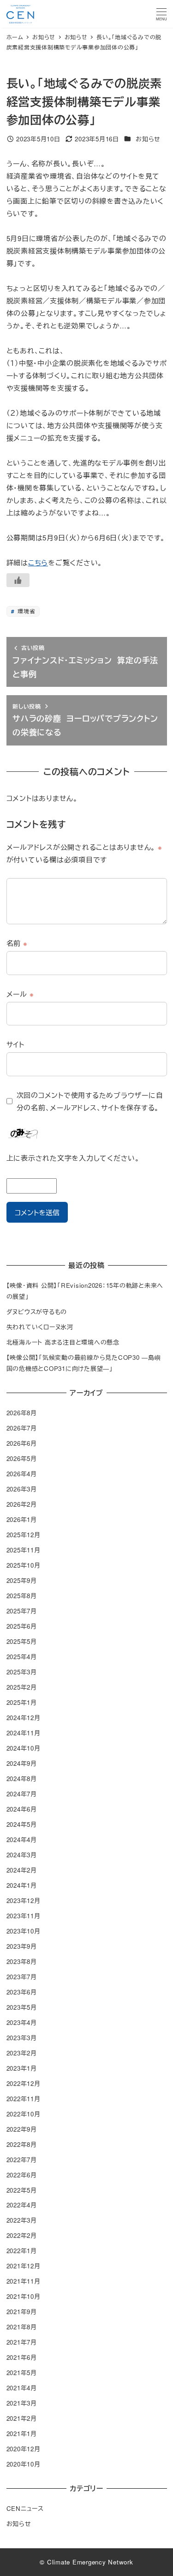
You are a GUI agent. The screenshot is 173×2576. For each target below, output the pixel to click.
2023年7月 (22, 1977)
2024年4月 (22, 1840)
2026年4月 (22, 1474)
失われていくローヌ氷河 (40, 1327)
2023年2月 (22, 2053)
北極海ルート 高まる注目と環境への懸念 (63, 1342)
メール (20, 994)
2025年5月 (22, 1641)
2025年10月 (24, 1565)
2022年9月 (22, 2129)
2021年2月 (22, 2418)
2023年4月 (22, 2022)
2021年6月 (22, 2357)
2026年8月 (22, 1413)
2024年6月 (22, 1809)
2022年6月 (22, 2175)
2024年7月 (22, 1794)
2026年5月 (22, 1458)
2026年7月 (22, 1428)
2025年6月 (22, 1626)
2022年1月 (22, 2251)
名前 (17, 943)
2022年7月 (22, 2160)
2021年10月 (24, 2296)
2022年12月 (24, 2083)
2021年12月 (24, 2266)
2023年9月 (22, 1946)
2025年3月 (22, 1672)
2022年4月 (22, 2205)
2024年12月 (24, 1718)
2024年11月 (24, 1733)
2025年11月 (24, 1550)
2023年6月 (22, 1992)
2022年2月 (22, 2235)
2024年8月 (22, 1779)
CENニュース (25, 2508)
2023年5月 (22, 2007)
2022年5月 (22, 2190)
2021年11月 (24, 2281)
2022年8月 (22, 2144)
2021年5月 (22, 2373)
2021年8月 (22, 2327)
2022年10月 (24, 2114)
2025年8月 (22, 1596)
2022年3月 (22, 2220)
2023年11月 (24, 1916)
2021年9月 (22, 2312)
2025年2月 (22, 1687)
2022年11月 (24, 2099)
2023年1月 (22, 2068)
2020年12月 (24, 2449)
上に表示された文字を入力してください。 (73, 1158)
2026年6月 (22, 1443)
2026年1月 (22, 1519)
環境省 (25, 611)
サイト (15, 1044)
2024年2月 (22, 1870)
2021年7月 (22, 2342)
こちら (38, 562)
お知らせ (148, 139)
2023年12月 (24, 1900)
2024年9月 (22, 1763)
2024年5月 (22, 1824)
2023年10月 (24, 1931)
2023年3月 (22, 2038)
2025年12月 (24, 1535)
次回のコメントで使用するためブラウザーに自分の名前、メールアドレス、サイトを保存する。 (90, 1101)
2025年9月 (22, 1580)
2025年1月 (22, 1702)
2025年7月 (22, 1611)
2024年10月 (24, 1748)
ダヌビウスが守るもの (37, 1312)
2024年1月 (22, 1885)
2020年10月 (24, 2464)
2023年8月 (22, 1961)
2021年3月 (22, 2403)
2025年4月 (22, 1657)
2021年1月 (22, 2434)
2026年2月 (22, 1504)
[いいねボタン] (18, 580)
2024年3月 (22, 1855)
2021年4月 (22, 2388)
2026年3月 (22, 1489)
